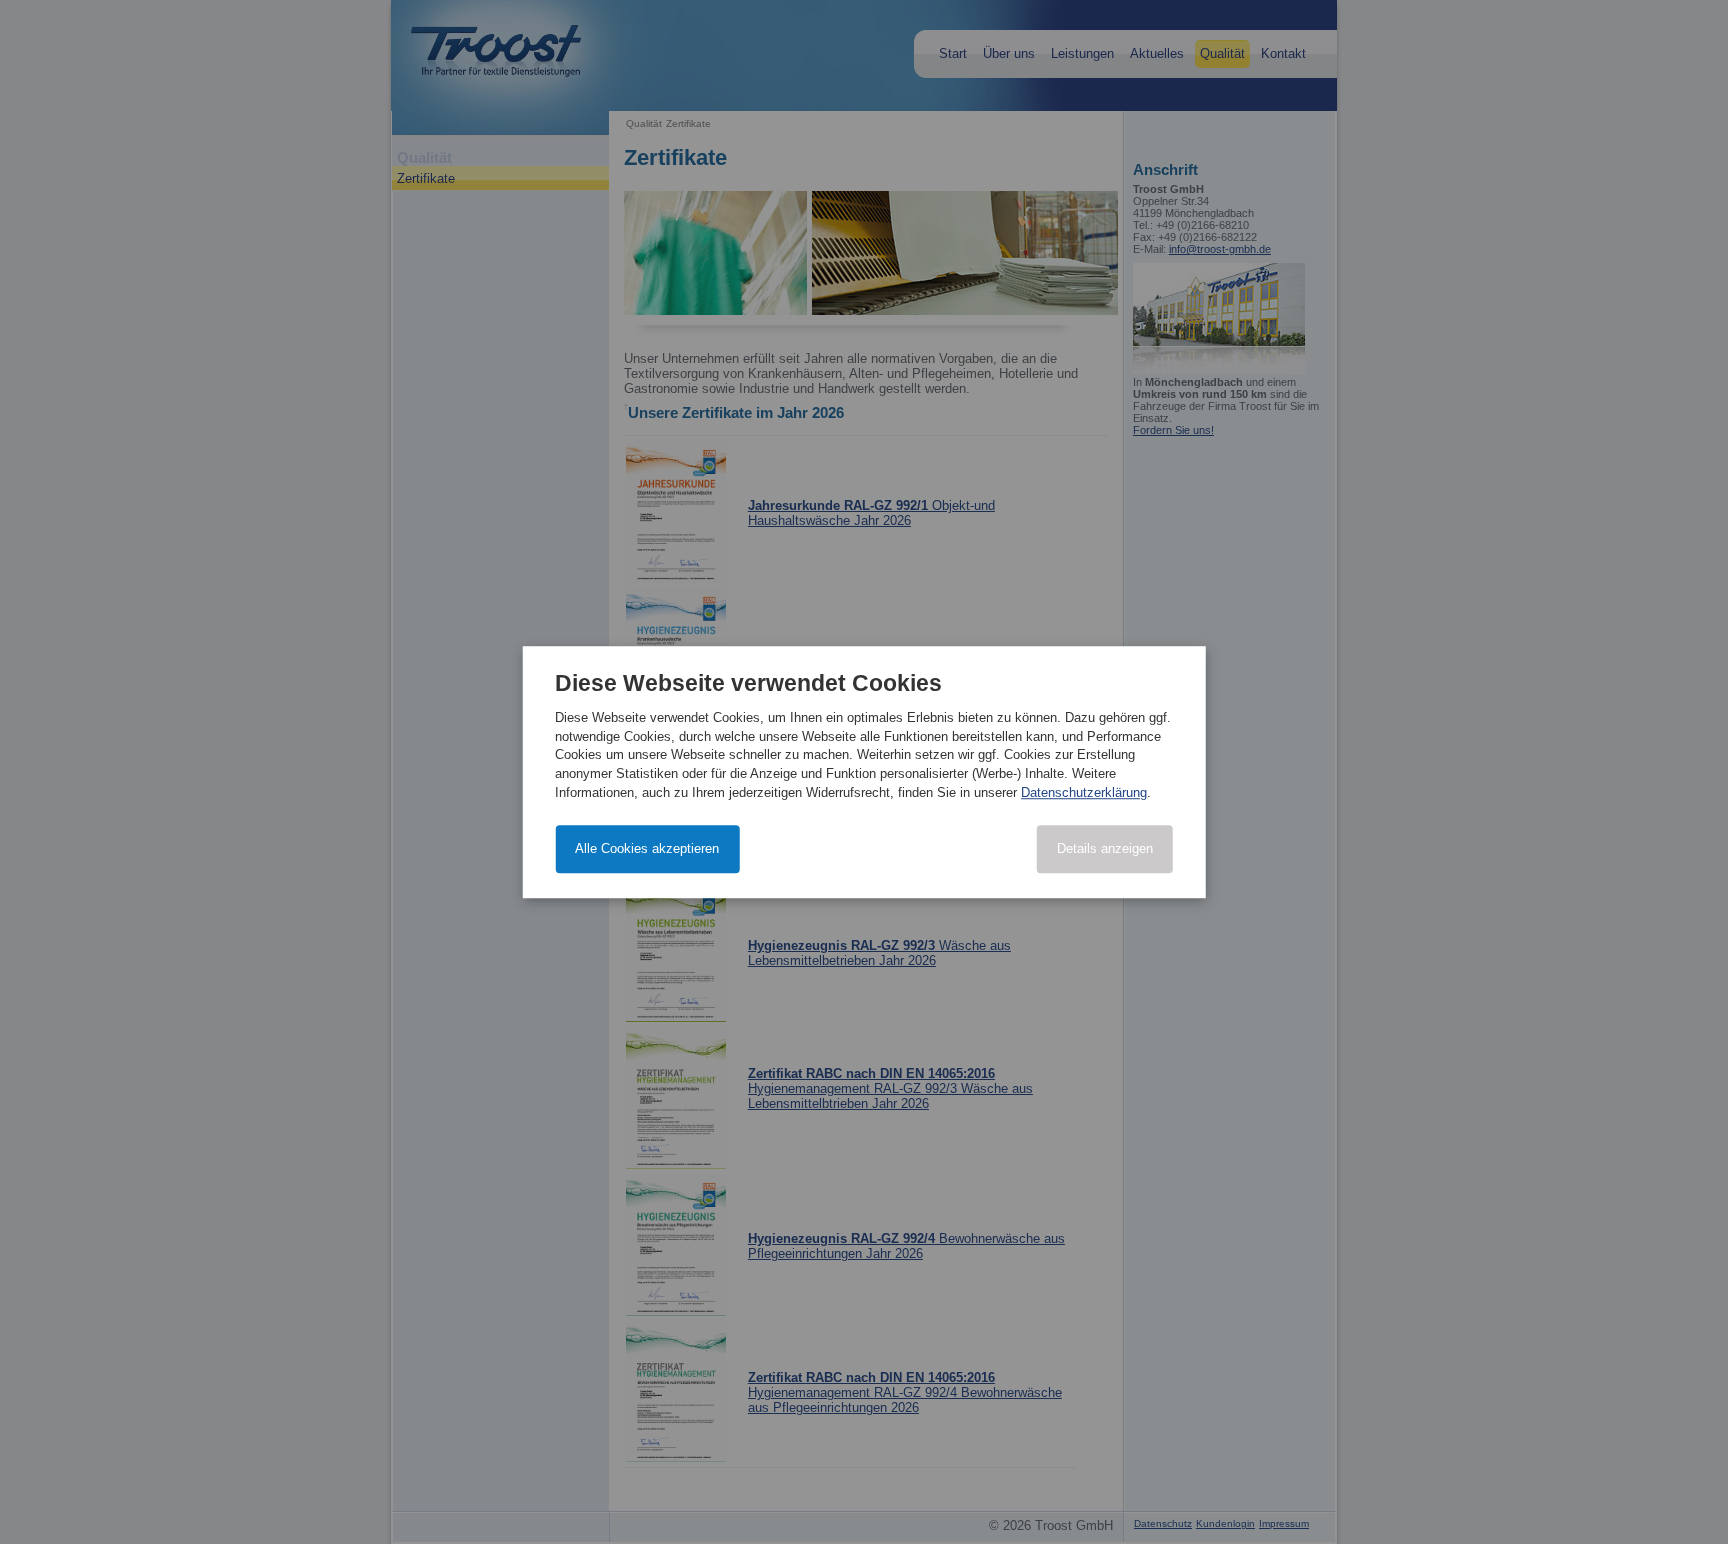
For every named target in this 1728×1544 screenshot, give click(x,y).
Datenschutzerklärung (1084, 792)
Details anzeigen (1105, 848)
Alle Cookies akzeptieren (647, 848)
